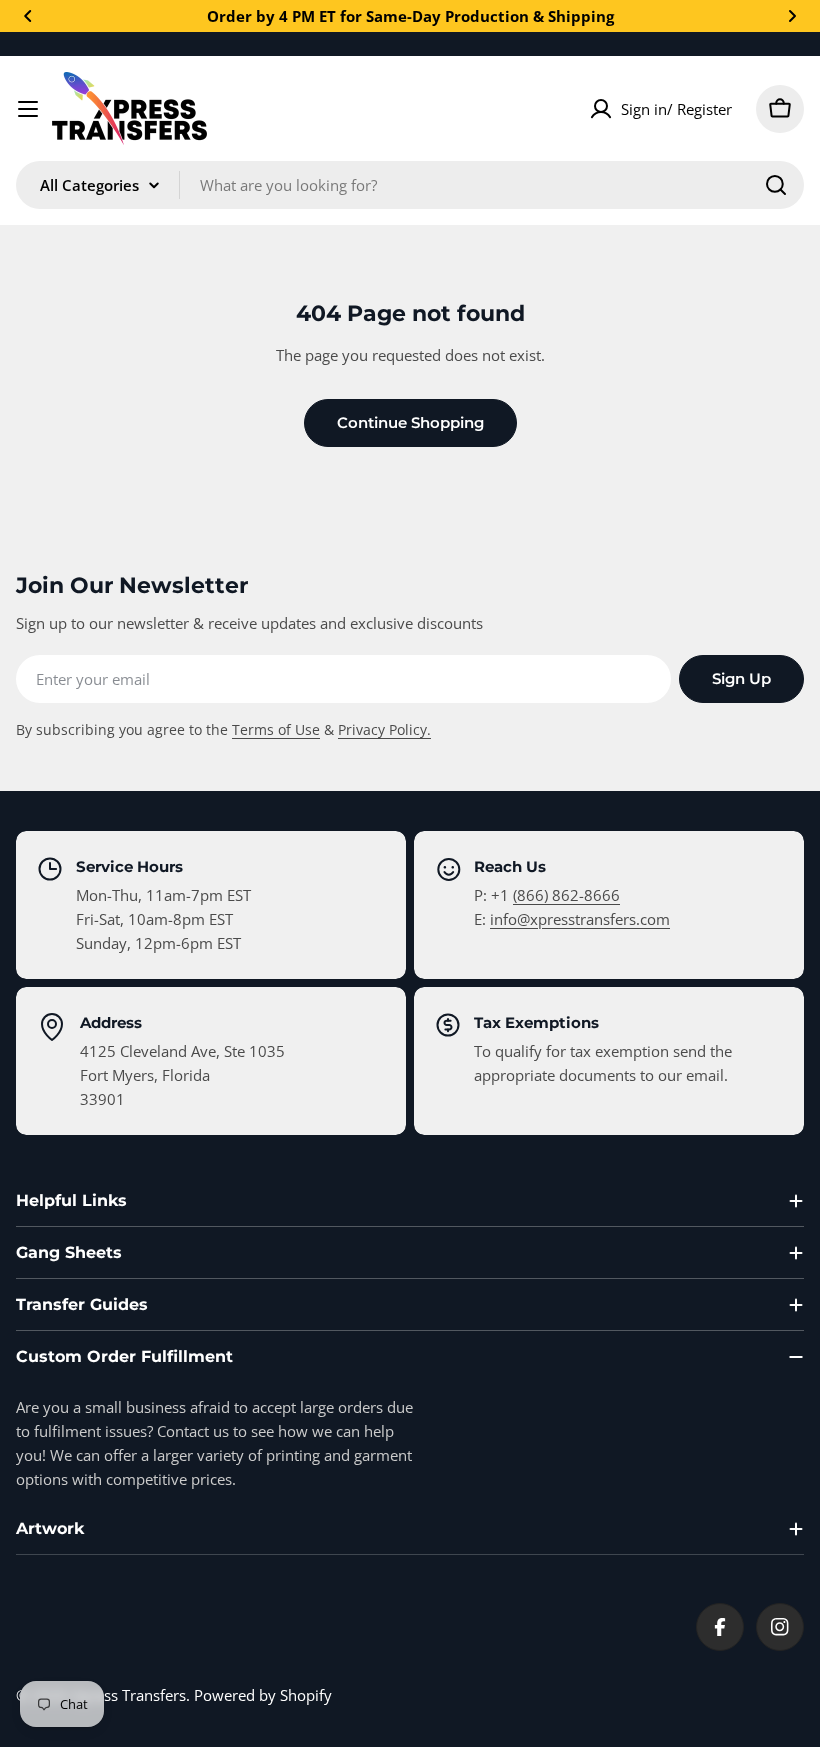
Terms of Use (276, 730)
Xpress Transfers (129, 1695)
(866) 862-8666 (566, 895)
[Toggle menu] (28, 109)
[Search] (776, 185)
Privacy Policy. (384, 730)
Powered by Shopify (263, 1695)
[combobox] (410, 185)
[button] (28, 16)
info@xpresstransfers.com (580, 919)
